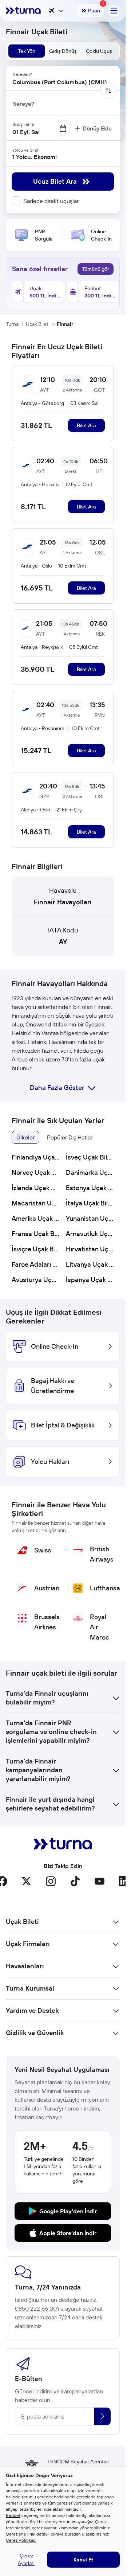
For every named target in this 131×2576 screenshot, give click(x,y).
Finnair (65, 324)
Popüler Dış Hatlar (70, 1137)
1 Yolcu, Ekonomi (35, 157)
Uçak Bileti (38, 324)
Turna (12, 324)
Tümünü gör (96, 269)
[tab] (27, 51)
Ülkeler (25, 1137)
